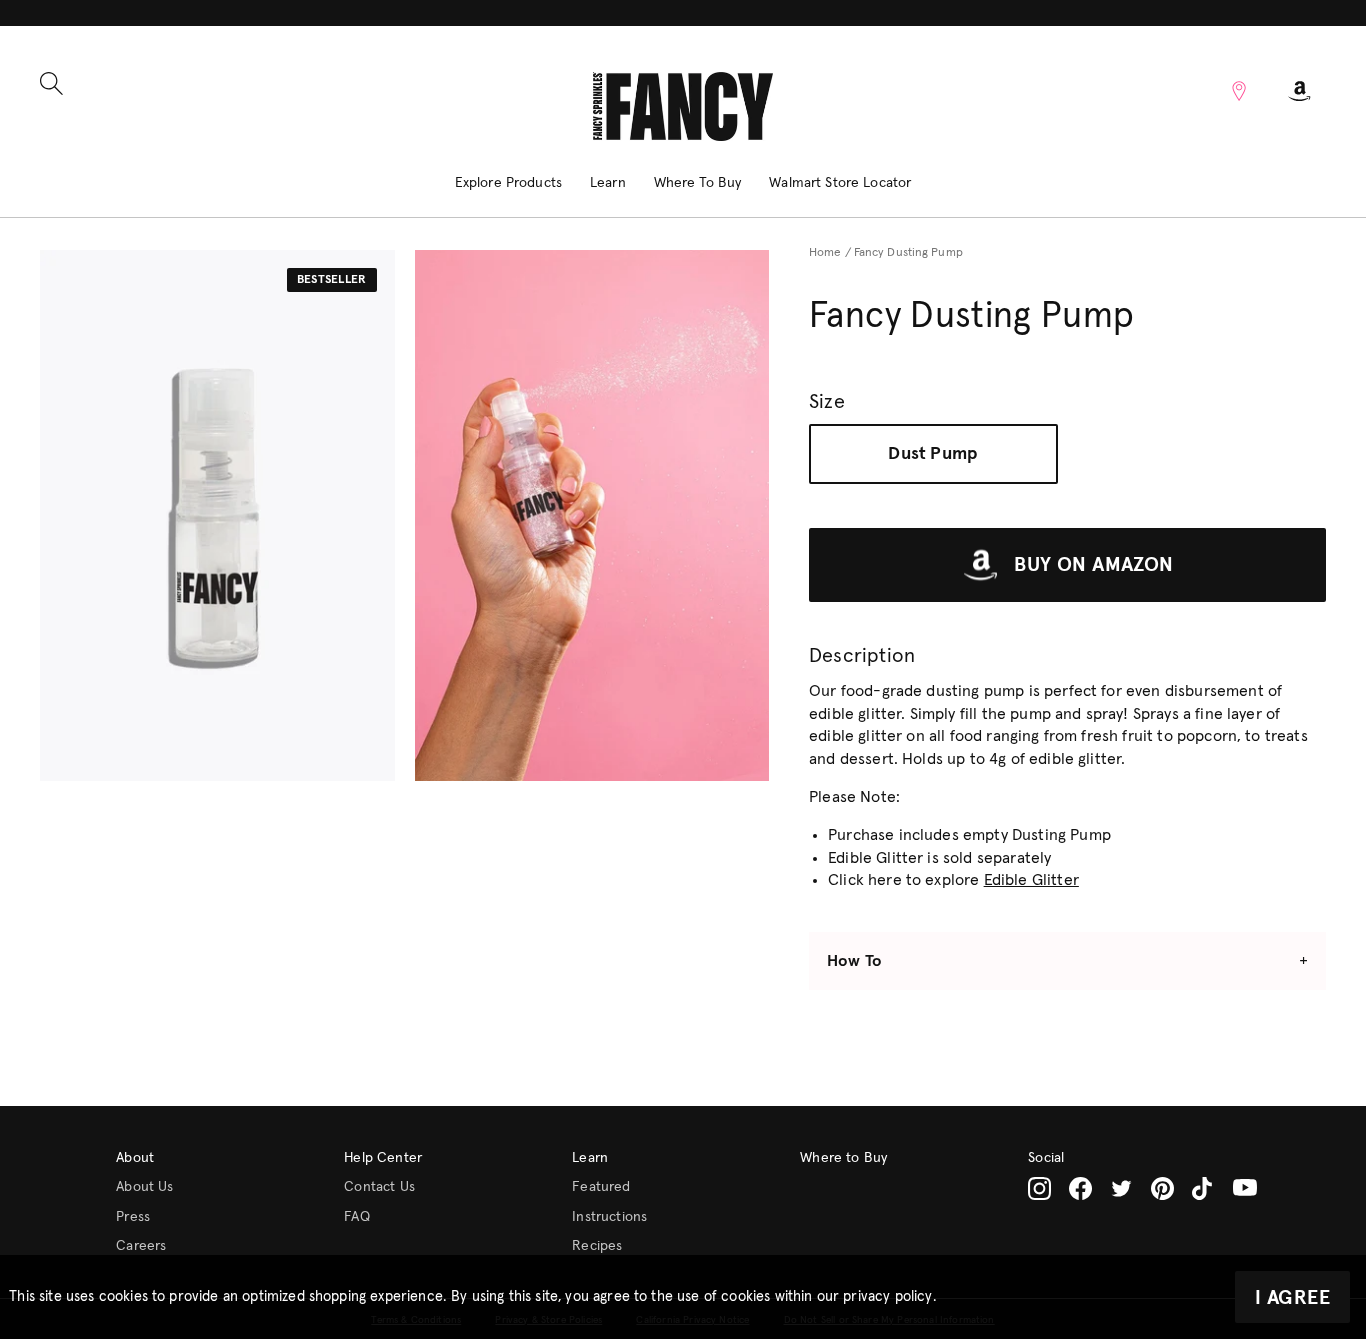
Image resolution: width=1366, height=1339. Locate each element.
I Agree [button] (1292, 1298)
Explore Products (508, 183)
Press (133, 1217)
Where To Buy (698, 183)
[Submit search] (51, 83)
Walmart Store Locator (840, 183)
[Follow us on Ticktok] (1203, 1188)
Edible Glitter (1031, 880)
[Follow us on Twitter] (1121, 1188)
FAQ (356, 1217)
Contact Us (379, 1187)
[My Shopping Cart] (1300, 91)
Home (825, 253)
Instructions (609, 1217)
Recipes (597, 1246)
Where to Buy (843, 1158)
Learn (608, 183)
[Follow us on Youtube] (1245, 1188)
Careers (141, 1246)
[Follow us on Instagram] (1039, 1188)
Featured (601, 1187)
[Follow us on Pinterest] (1162, 1188)
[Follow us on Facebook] (1080, 1188)
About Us (144, 1187)
